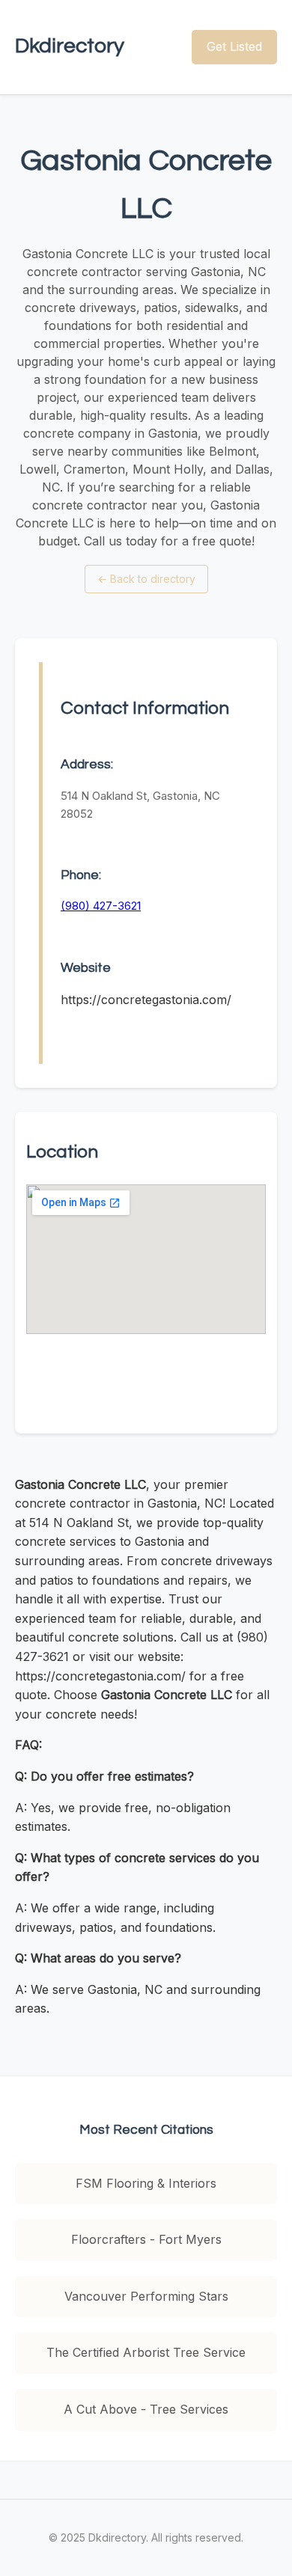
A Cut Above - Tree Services (146, 2409)
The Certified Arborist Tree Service (146, 2352)
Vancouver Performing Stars (146, 2296)
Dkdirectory (70, 46)
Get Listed (234, 46)
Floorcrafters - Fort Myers (146, 2239)
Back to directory (146, 579)
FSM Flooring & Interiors (146, 2183)
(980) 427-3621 (101, 906)
